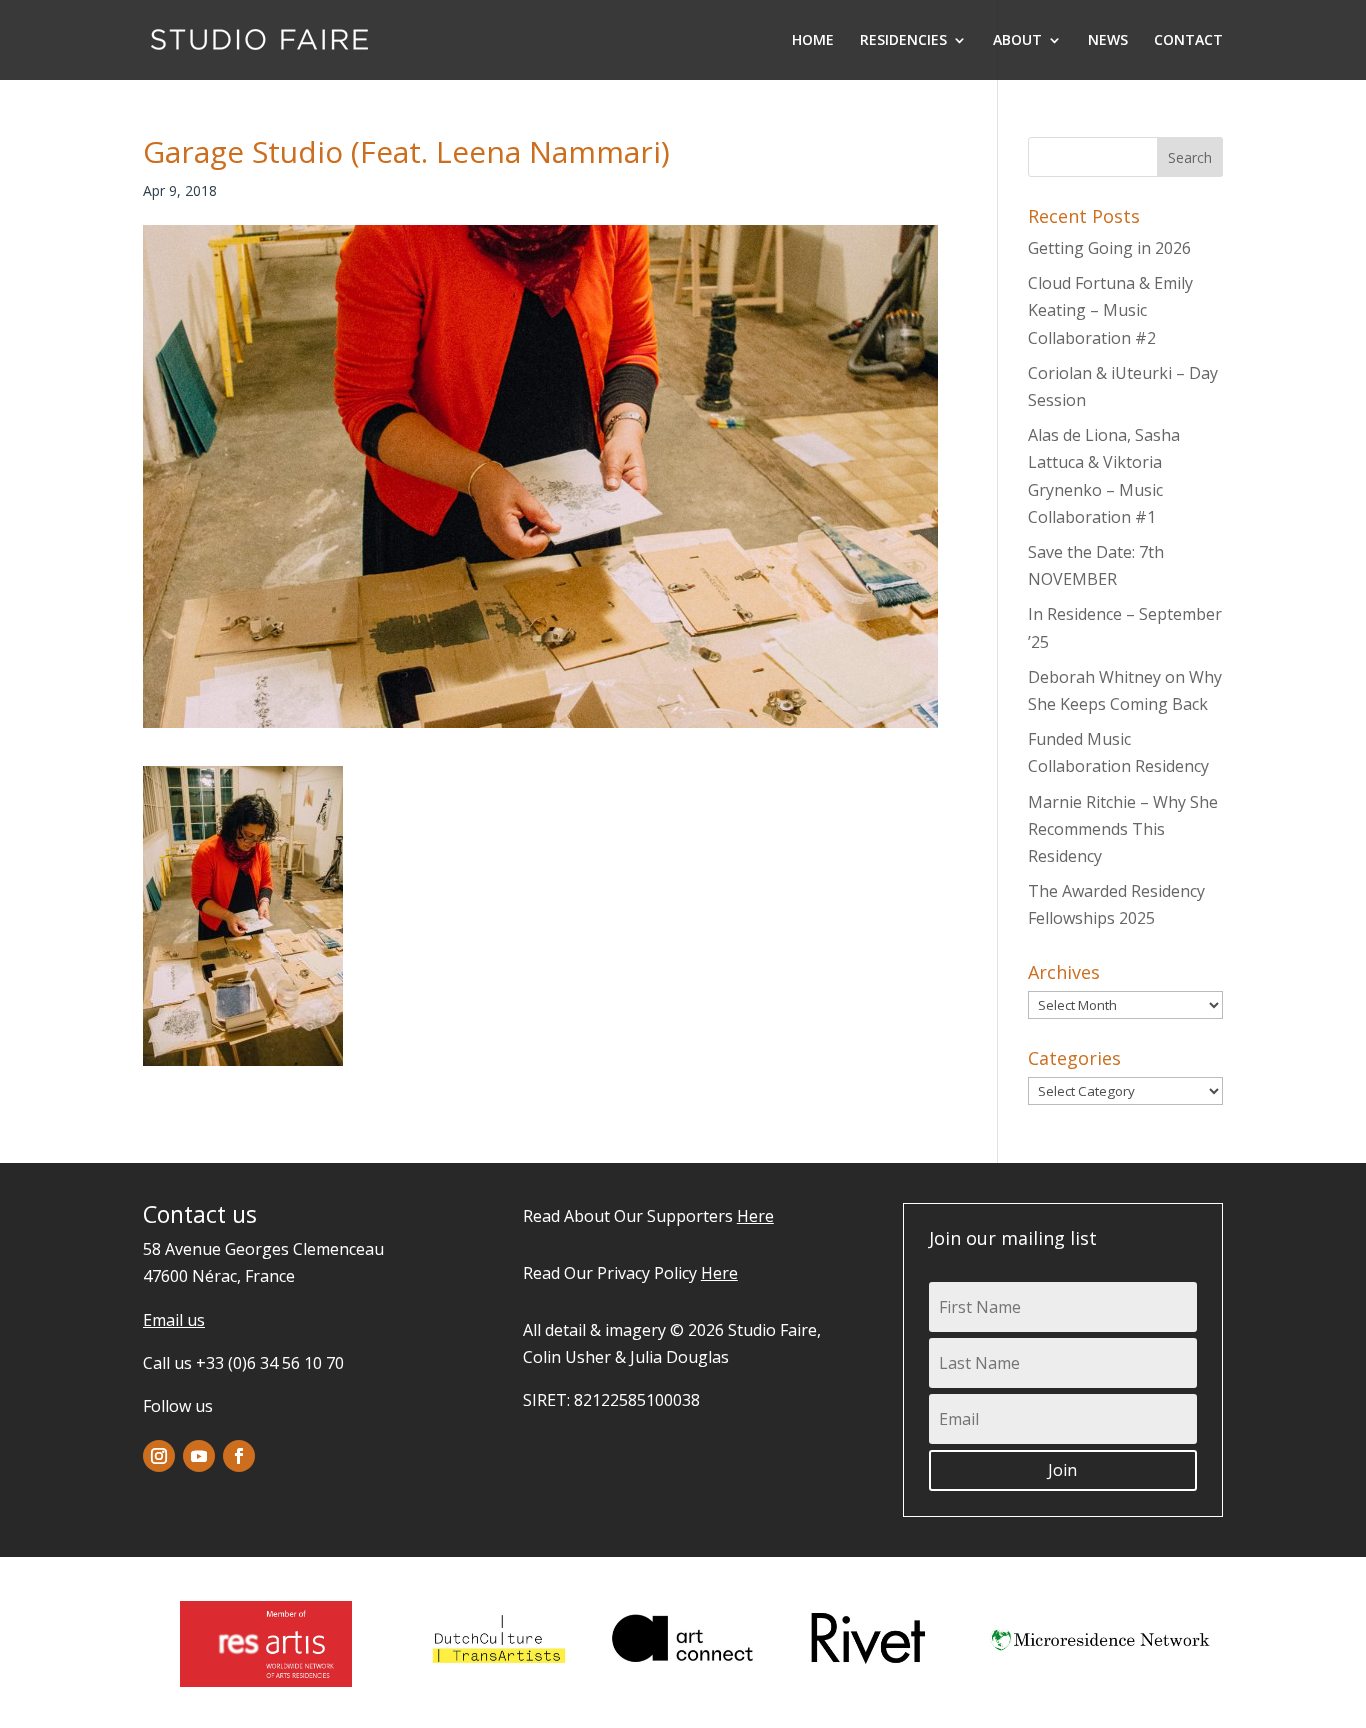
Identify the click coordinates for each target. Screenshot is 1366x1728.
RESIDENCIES (903, 41)
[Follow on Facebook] (239, 1456)
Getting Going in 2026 (1109, 248)
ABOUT (1017, 41)
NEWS (1108, 41)
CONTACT (1188, 41)
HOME (813, 41)
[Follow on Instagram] (159, 1456)
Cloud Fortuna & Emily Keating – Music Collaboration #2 (1110, 310)
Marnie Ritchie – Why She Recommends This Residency (1123, 829)
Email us (174, 1320)
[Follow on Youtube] (199, 1456)
